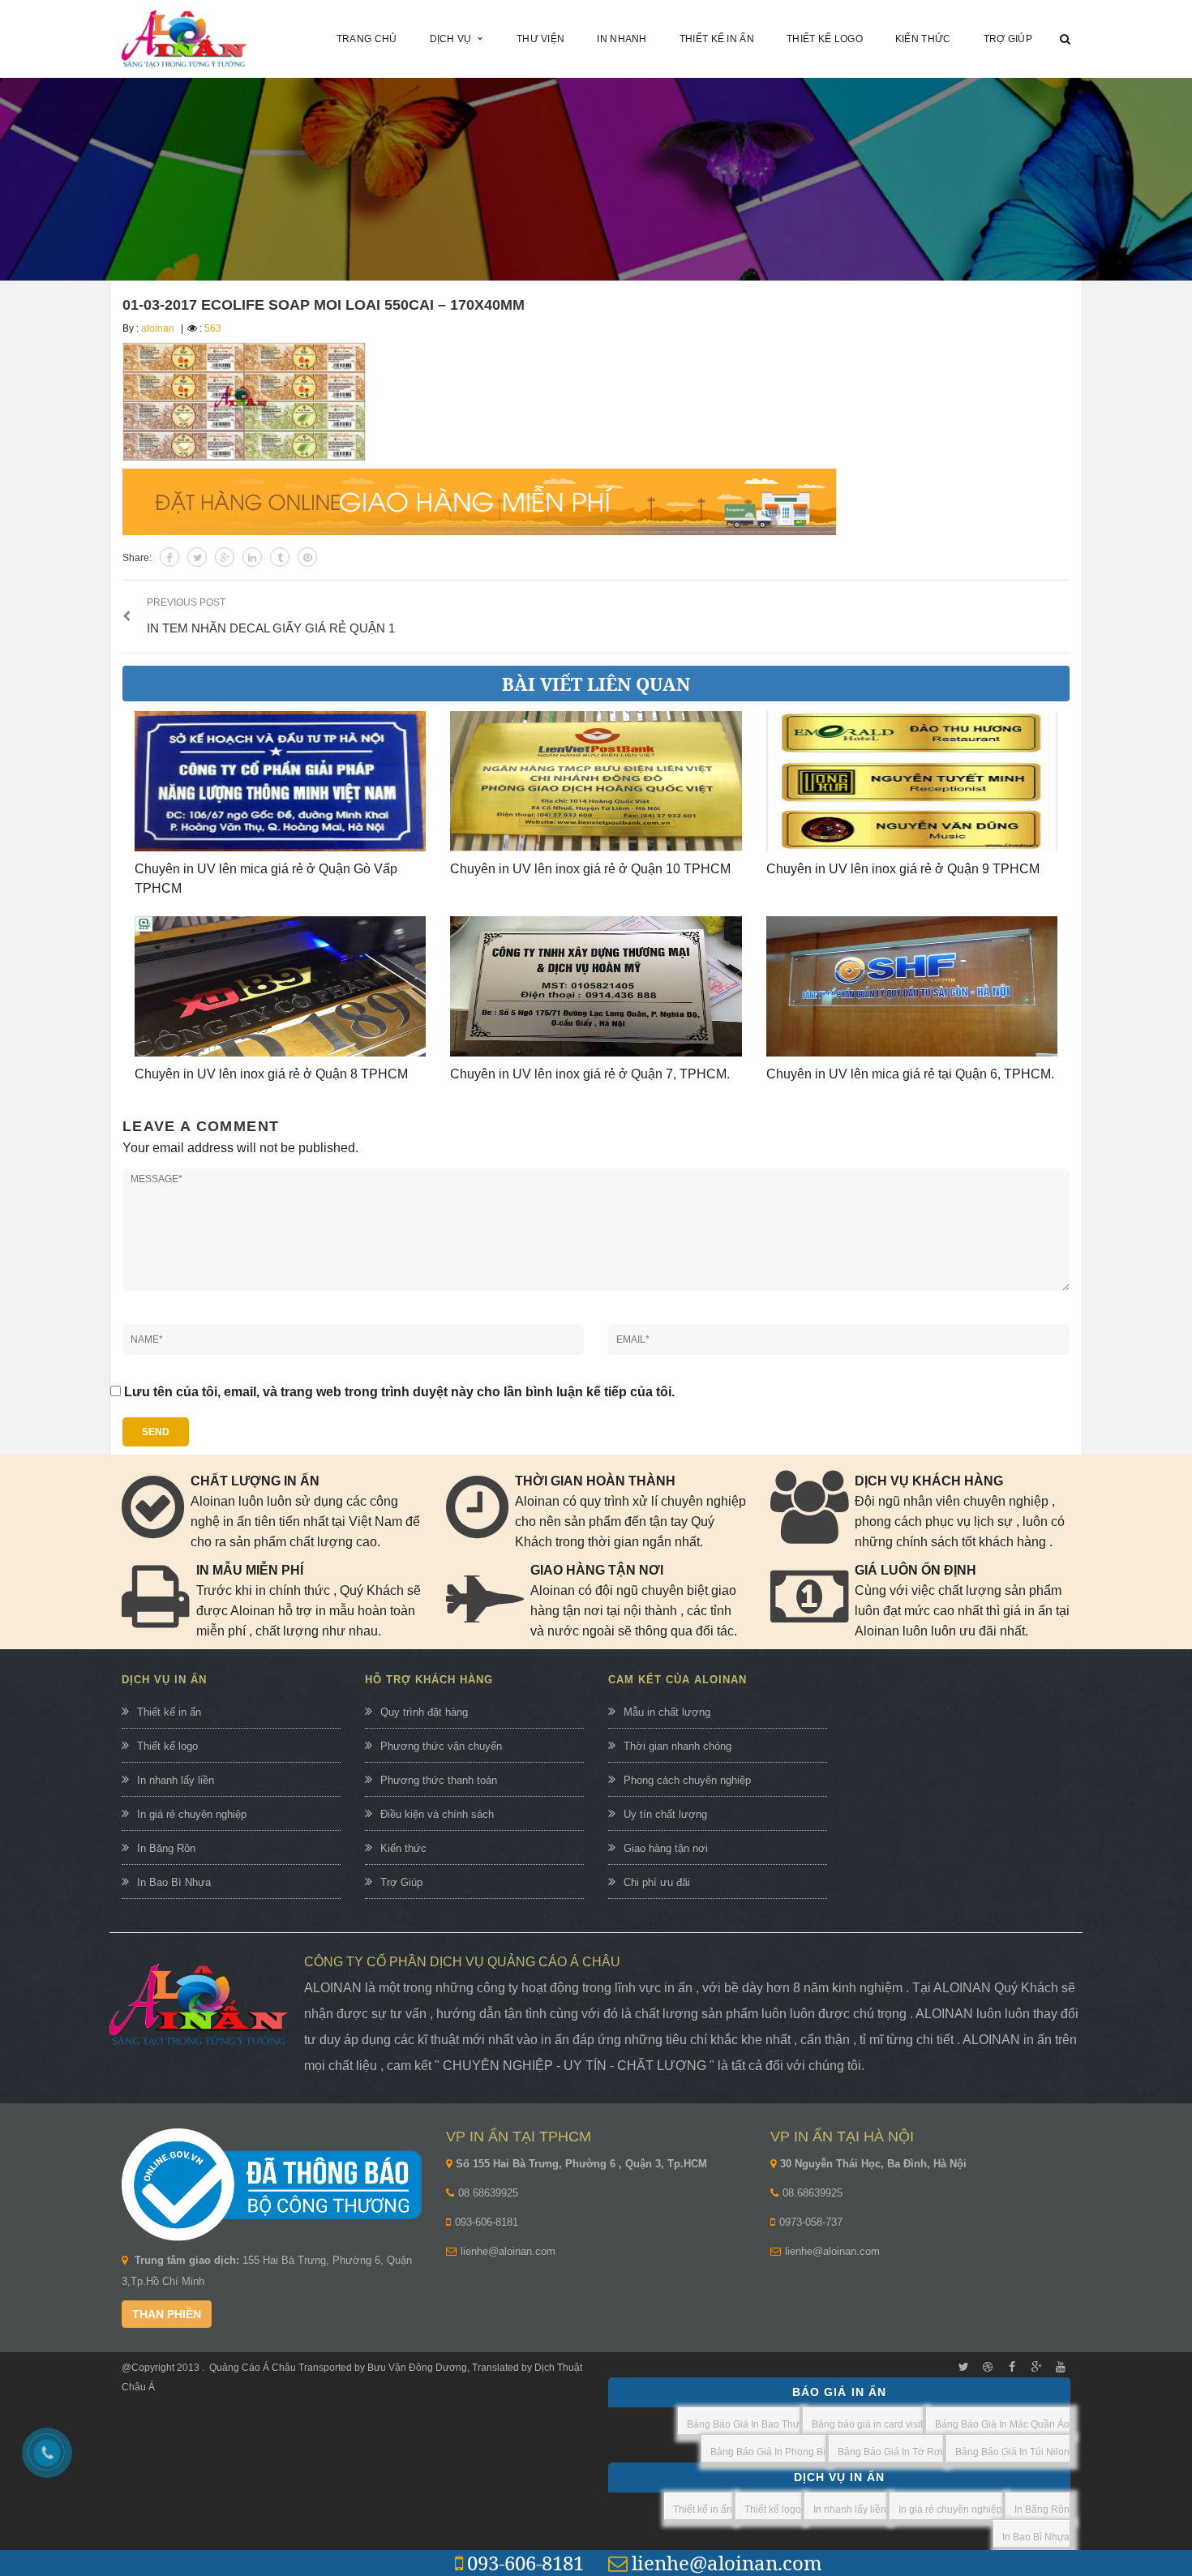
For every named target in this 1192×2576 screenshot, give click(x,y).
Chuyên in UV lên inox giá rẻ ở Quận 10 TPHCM (590, 869)
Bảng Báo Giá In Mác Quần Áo (1002, 2424)
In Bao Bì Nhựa (174, 1882)
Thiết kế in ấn (169, 1712)
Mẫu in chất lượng (667, 1712)
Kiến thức (403, 1848)
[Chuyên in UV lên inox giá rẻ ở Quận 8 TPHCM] (280, 986)
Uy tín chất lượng (665, 1814)
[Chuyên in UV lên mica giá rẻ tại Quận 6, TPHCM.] (912, 986)
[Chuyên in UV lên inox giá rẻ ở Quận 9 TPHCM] (912, 781)
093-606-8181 (487, 2222)
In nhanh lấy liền (176, 1780)
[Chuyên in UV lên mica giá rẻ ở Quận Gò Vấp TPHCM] (280, 781)
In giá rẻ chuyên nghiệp (192, 1814)
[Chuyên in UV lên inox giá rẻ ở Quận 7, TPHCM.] (596, 986)
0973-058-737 (811, 2222)
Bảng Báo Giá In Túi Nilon (1012, 2452)
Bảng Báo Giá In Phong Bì (768, 2452)
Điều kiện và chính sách (437, 1814)
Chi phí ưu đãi (657, 1882)
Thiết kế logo (167, 1746)
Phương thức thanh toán (439, 1780)
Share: (137, 558)
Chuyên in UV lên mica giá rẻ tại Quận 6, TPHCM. (910, 1074)
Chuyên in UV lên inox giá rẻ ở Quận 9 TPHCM (903, 869)
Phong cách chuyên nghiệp (687, 1780)
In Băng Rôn (166, 1848)
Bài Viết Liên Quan (596, 684)
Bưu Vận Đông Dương (416, 2368)
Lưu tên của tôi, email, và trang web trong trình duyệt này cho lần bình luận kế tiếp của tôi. (399, 1392)
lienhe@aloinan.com (508, 2251)
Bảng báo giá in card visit (867, 2424)
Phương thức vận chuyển (441, 1746)
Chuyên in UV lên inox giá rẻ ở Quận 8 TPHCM (271, 1074)
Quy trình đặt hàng (424, 1712)
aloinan (158, 328)
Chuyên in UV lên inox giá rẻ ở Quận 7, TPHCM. (590, 1074)
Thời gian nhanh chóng (677, 1746)
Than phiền (167, 2314)
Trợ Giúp (401, 1882)
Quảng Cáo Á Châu (253, 2368)
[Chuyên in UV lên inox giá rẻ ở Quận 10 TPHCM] (596, 781)
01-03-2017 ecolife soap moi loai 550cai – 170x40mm (324, 305)
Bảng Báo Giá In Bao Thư (743, 2424)
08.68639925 (488, 2193)
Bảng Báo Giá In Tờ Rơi (890, 2452)
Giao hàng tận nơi (666, 1848)
